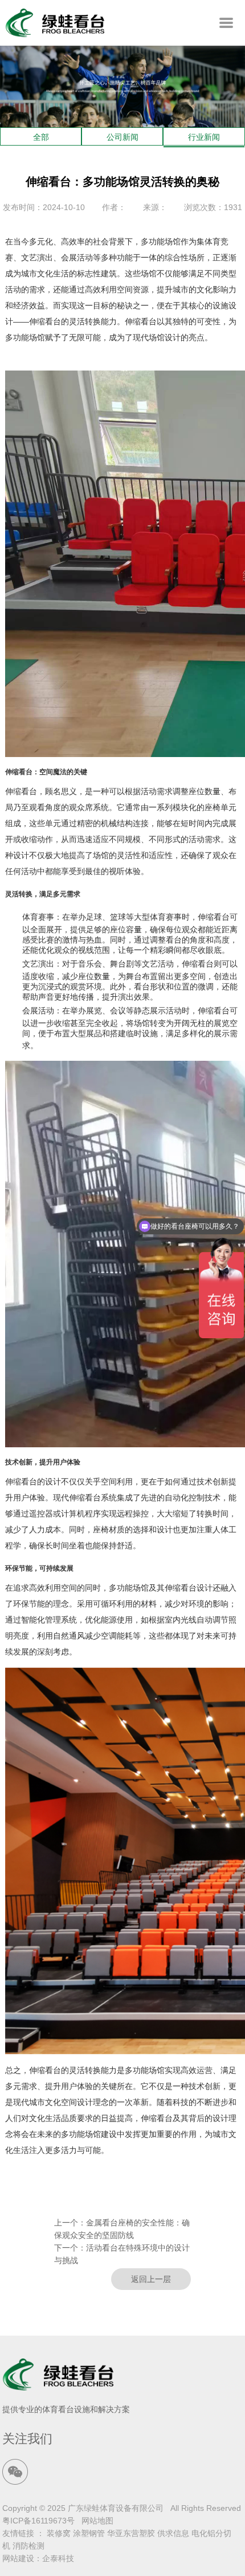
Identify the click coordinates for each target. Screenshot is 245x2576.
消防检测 (28, 2546)
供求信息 (173, 2533)
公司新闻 (122, 137)
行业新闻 (204, 137)
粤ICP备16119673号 (38, 2521)
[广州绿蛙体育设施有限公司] (55, 34)
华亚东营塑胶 (131, 2533)
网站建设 (18, 2558)
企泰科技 (58, 2558)
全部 (41, 137)
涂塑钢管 (89, 2533)
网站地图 (97, 2521)
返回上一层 (151, 2279)
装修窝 (59, 2533)
